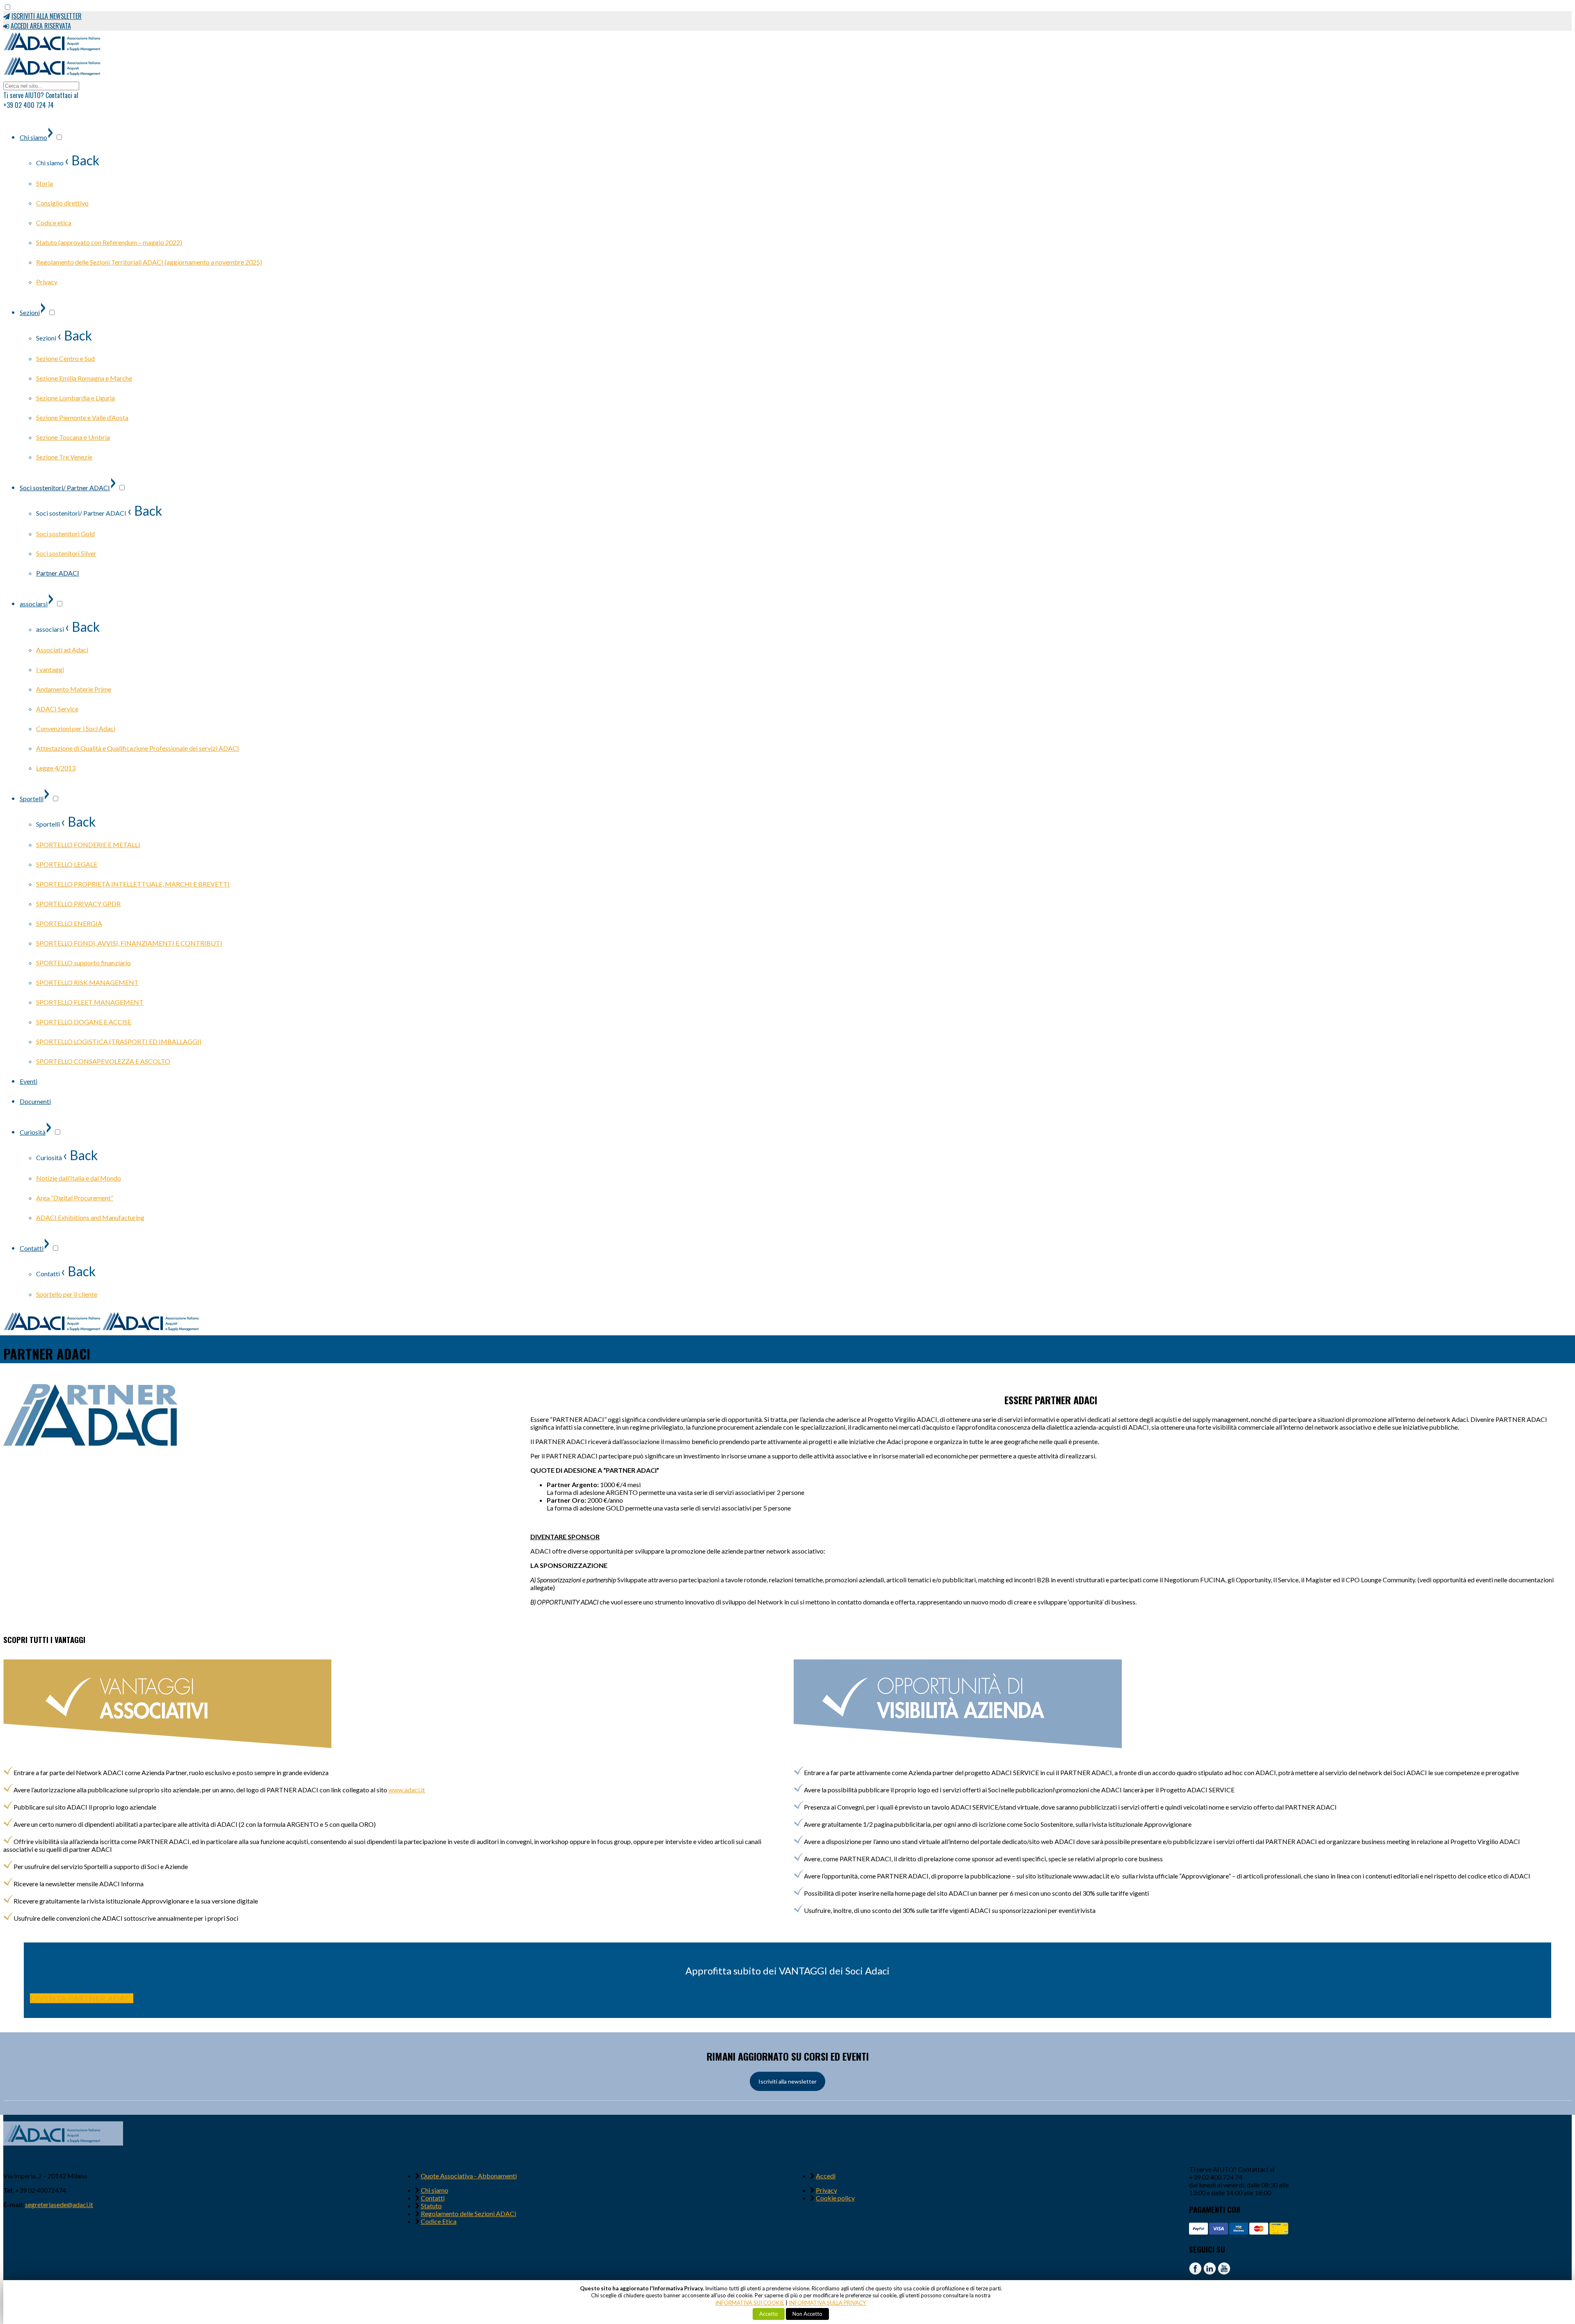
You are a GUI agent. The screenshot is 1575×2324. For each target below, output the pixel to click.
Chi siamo (435, 2190)
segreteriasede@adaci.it (59, 2204)
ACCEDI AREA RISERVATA (41, 26)
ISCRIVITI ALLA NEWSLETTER (47, 16)
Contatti (433, 2198)
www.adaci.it (407, 1790)
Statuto (431, 2206)
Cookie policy (835, 2198)
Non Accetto (807, 2314)
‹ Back (82, 160)
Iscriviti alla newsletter (787, 2081)
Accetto (769, 2314)
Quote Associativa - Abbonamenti (469, 2176)
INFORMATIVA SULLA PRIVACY (827, 2303)
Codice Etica (439, 2221)
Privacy (826, 2190)
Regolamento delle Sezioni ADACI (469, 2213)
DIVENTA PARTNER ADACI (82, 1998)
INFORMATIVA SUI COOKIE (750, 2303)
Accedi (826, 2176)
